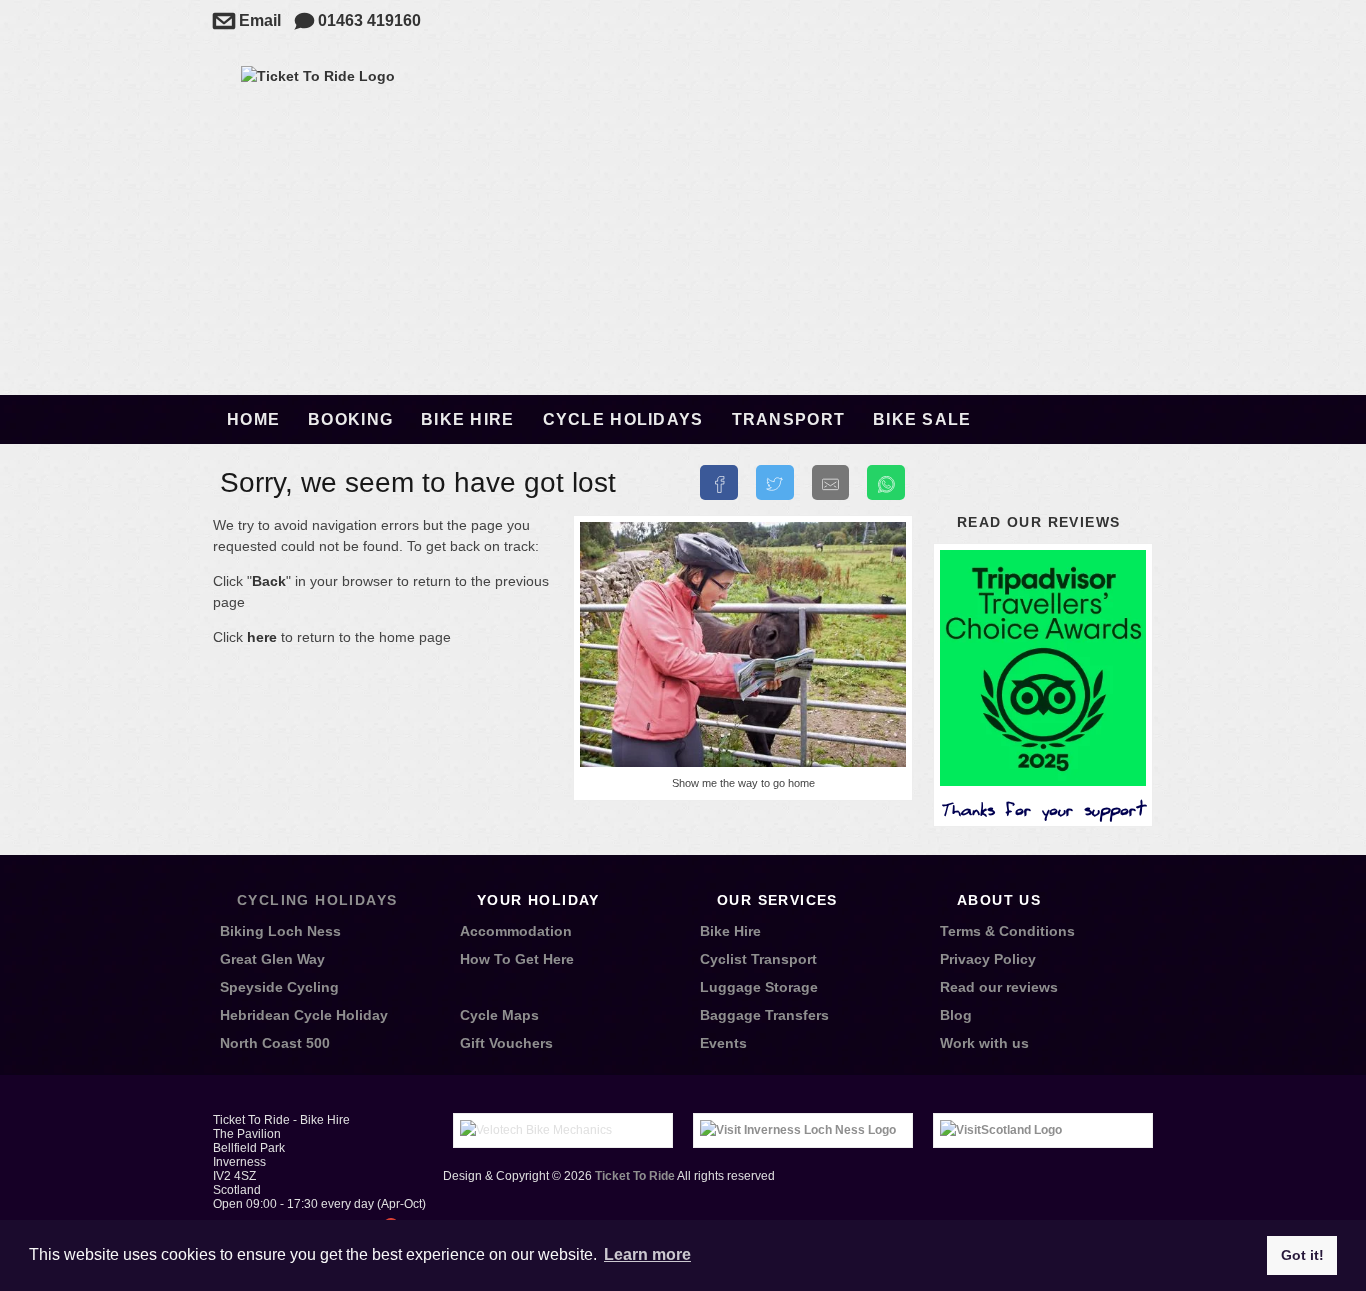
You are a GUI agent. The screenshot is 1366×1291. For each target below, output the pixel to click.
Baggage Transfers (764, 1015)
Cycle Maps (499, 1015)
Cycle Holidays (623, 419)
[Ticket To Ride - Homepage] (318, 76)
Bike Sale (922, 419)
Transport (789, 419)
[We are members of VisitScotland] (1001, 1130)
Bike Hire (468, 419)
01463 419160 (358, 20)
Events (723, 1043)
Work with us (984, 1043)
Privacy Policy (988, 959)
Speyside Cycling (279, 987)
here (262, 637)
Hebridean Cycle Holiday (304, 1015)
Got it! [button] (1302, 1255)
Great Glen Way (272, 959)
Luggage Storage (759, 987)
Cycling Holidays (317, 900)
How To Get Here (517, 959)
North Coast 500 (275, 1043)
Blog (956, 1015)
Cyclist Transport (758, 959)
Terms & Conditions (1007, 931)
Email (247, 20)
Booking (350, 419)
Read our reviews (1038, 522)
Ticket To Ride (635, 1176)
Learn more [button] (647, 1254)
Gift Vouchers (506, 1043)
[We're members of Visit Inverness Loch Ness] (798, 1130)
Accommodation (516, 931)
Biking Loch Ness (280, 931)
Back (269, 581)
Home (253, 419)
